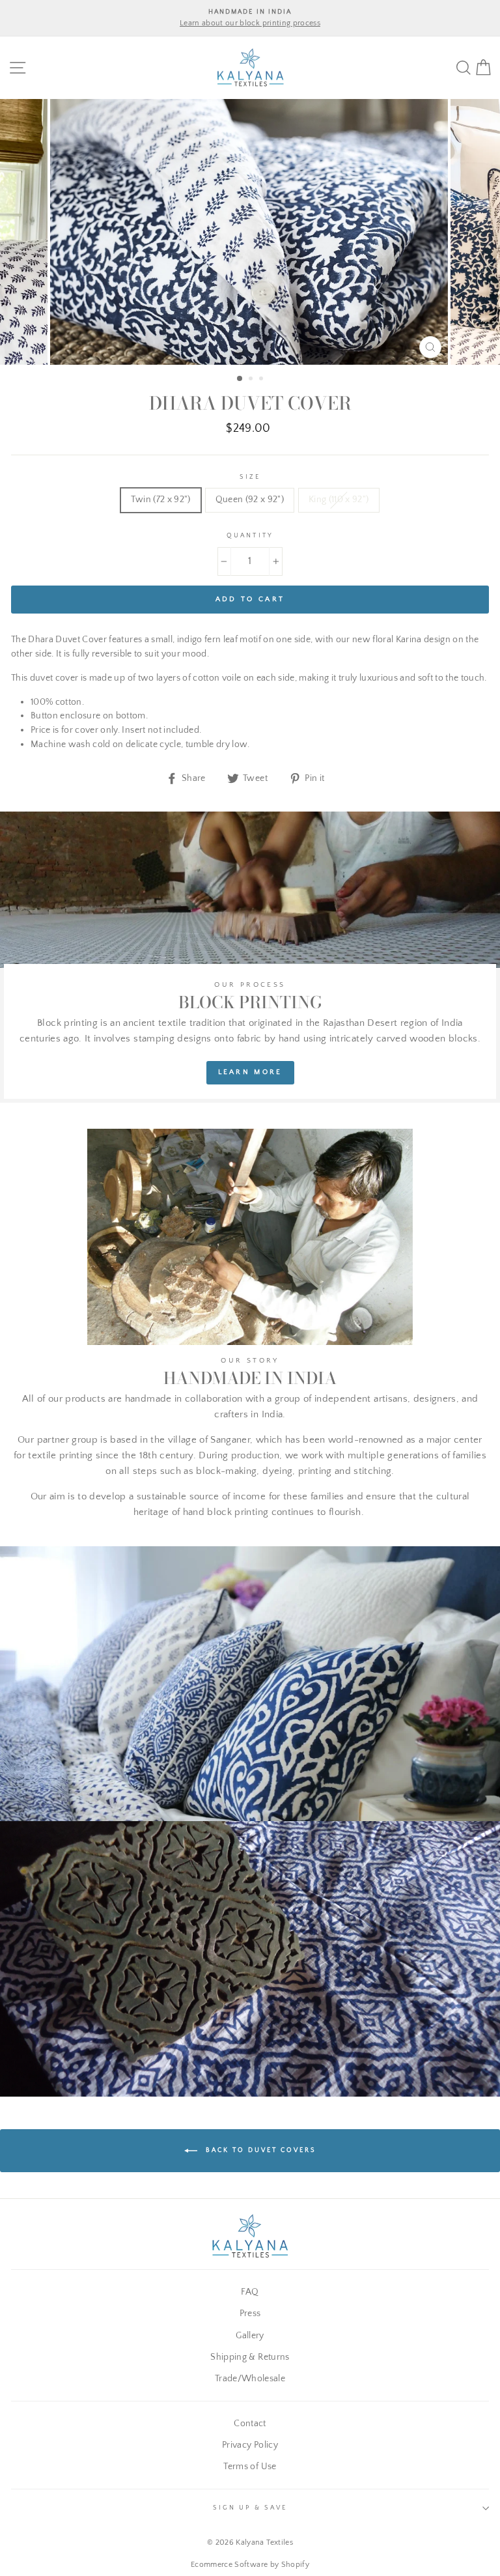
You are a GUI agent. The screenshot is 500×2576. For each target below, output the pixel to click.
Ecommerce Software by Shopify (250, 2565)
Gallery (250, 2336)
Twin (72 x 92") (160, 500)
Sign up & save (250, 2508)
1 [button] (240, 379)
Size (250, 477)
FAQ (250, 2292)
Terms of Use (250, 2467)
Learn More (250, 1072)
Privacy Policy (250, 2445)
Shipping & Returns (250, 2357)
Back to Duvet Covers (259, 2150)
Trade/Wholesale (250, 2379)
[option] (250, 18)
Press (250, 2314)
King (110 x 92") (339, 500)
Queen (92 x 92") (250, 500)
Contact (250, 2424)
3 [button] (262, 380)
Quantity (250, 535)
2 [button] (252, 380)
